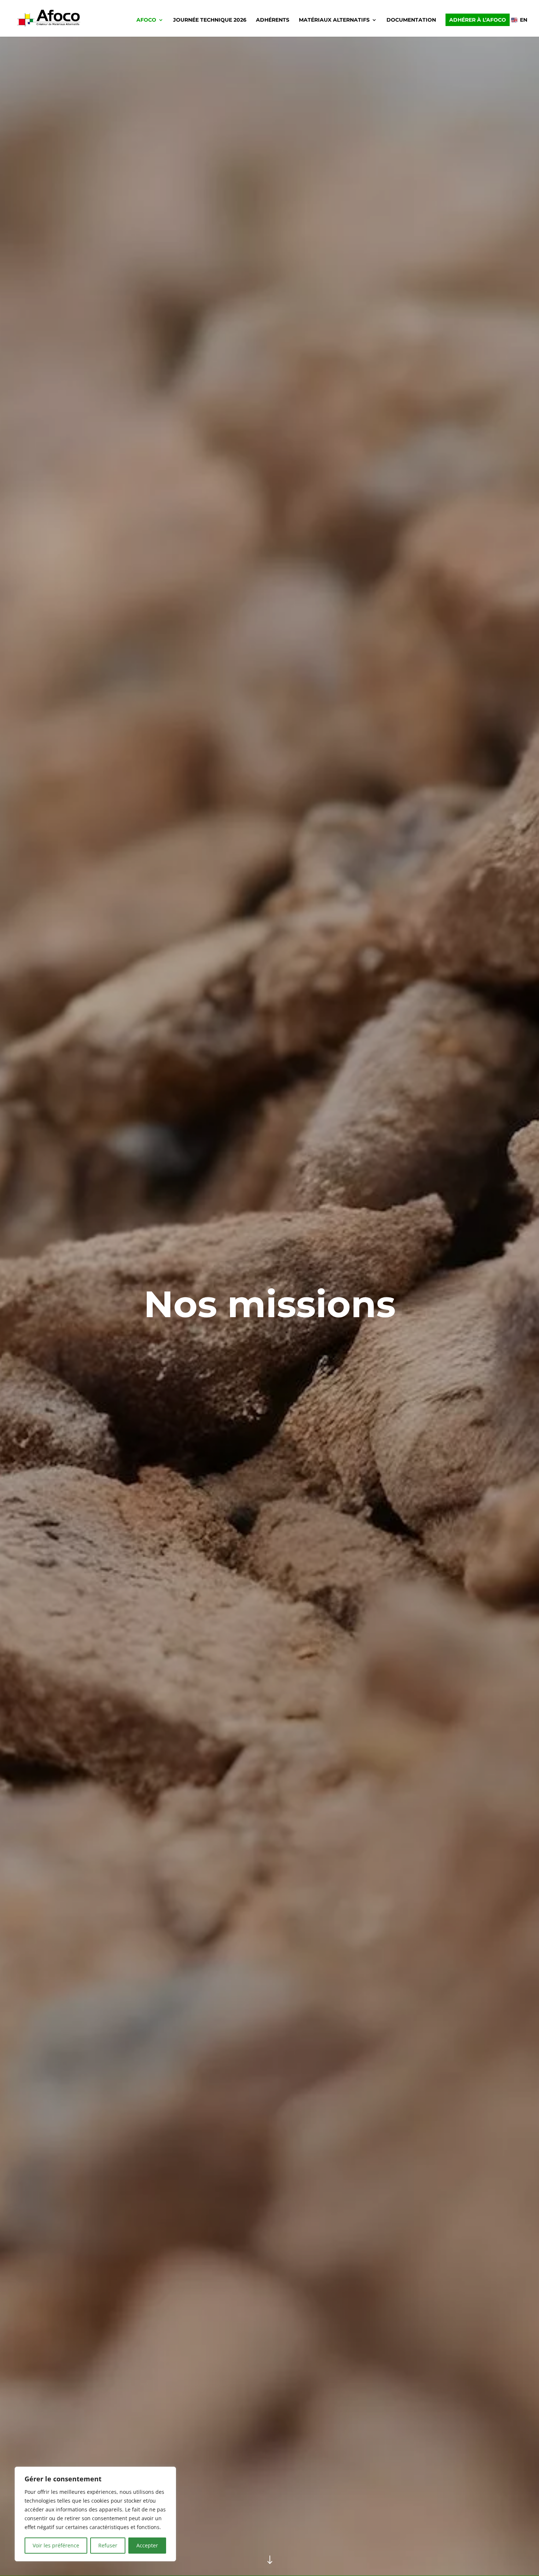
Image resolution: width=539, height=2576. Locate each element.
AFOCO (146, 20)
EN (524, 20)
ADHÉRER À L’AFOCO (478, 20)
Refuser (108, 2545)
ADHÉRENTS (273, 20)
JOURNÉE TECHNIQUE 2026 (210, 20)
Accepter (147, 2545)
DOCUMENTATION (411, 20)
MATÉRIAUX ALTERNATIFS (334, 20)
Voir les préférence (56, 2545)
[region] (95, 2514)
